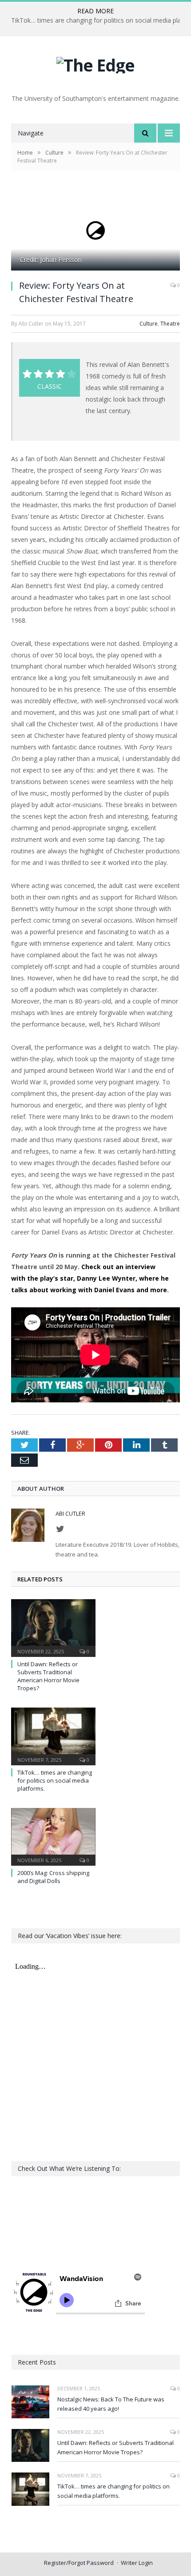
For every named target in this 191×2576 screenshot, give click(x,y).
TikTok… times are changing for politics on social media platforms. (55, 1780)
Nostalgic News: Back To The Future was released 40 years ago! (111, 2404)
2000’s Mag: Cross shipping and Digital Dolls (53, 1877)
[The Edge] (95, 63)
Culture (149, 324)
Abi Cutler (70, 1513)
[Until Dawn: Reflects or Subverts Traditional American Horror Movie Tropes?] (53, 1627)
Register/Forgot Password (79, 2563)
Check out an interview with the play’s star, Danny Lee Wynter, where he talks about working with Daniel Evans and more (90, 1278)
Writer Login (137, 2563)
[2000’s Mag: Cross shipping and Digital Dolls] (53, 1835)
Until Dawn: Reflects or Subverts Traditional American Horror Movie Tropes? (48, 1676)
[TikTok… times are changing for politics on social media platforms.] (53, 1735)
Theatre (170, 324)
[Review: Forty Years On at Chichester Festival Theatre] (95, 231)
